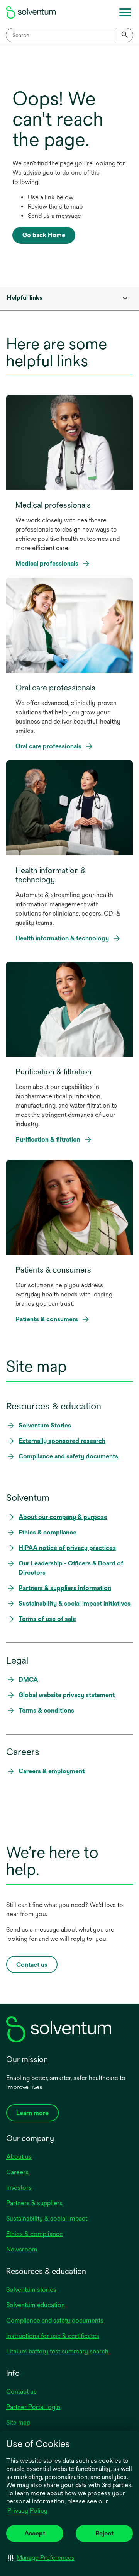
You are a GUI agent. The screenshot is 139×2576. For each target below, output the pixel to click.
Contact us (21, 2392)
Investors (19, 2188)
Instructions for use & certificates (53, 2336)
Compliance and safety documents (55, 2320)
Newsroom (22, 2249)
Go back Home (44, 235)
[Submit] (125, 35)
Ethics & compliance (35, 2234)
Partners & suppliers (34, 2203)
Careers (17, 2172)
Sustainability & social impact (47, 2218)
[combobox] (69, 35)
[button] (41, 2557)
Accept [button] (35, 2533)
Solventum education (36, 2305)
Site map (18, 2422)
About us (19, 2157)
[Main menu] (125, 12)
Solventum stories (31, 2290)
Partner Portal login (33, 2407)
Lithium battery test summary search (57, 2351)
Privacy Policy (28, 2511)
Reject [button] (104, 2533)
